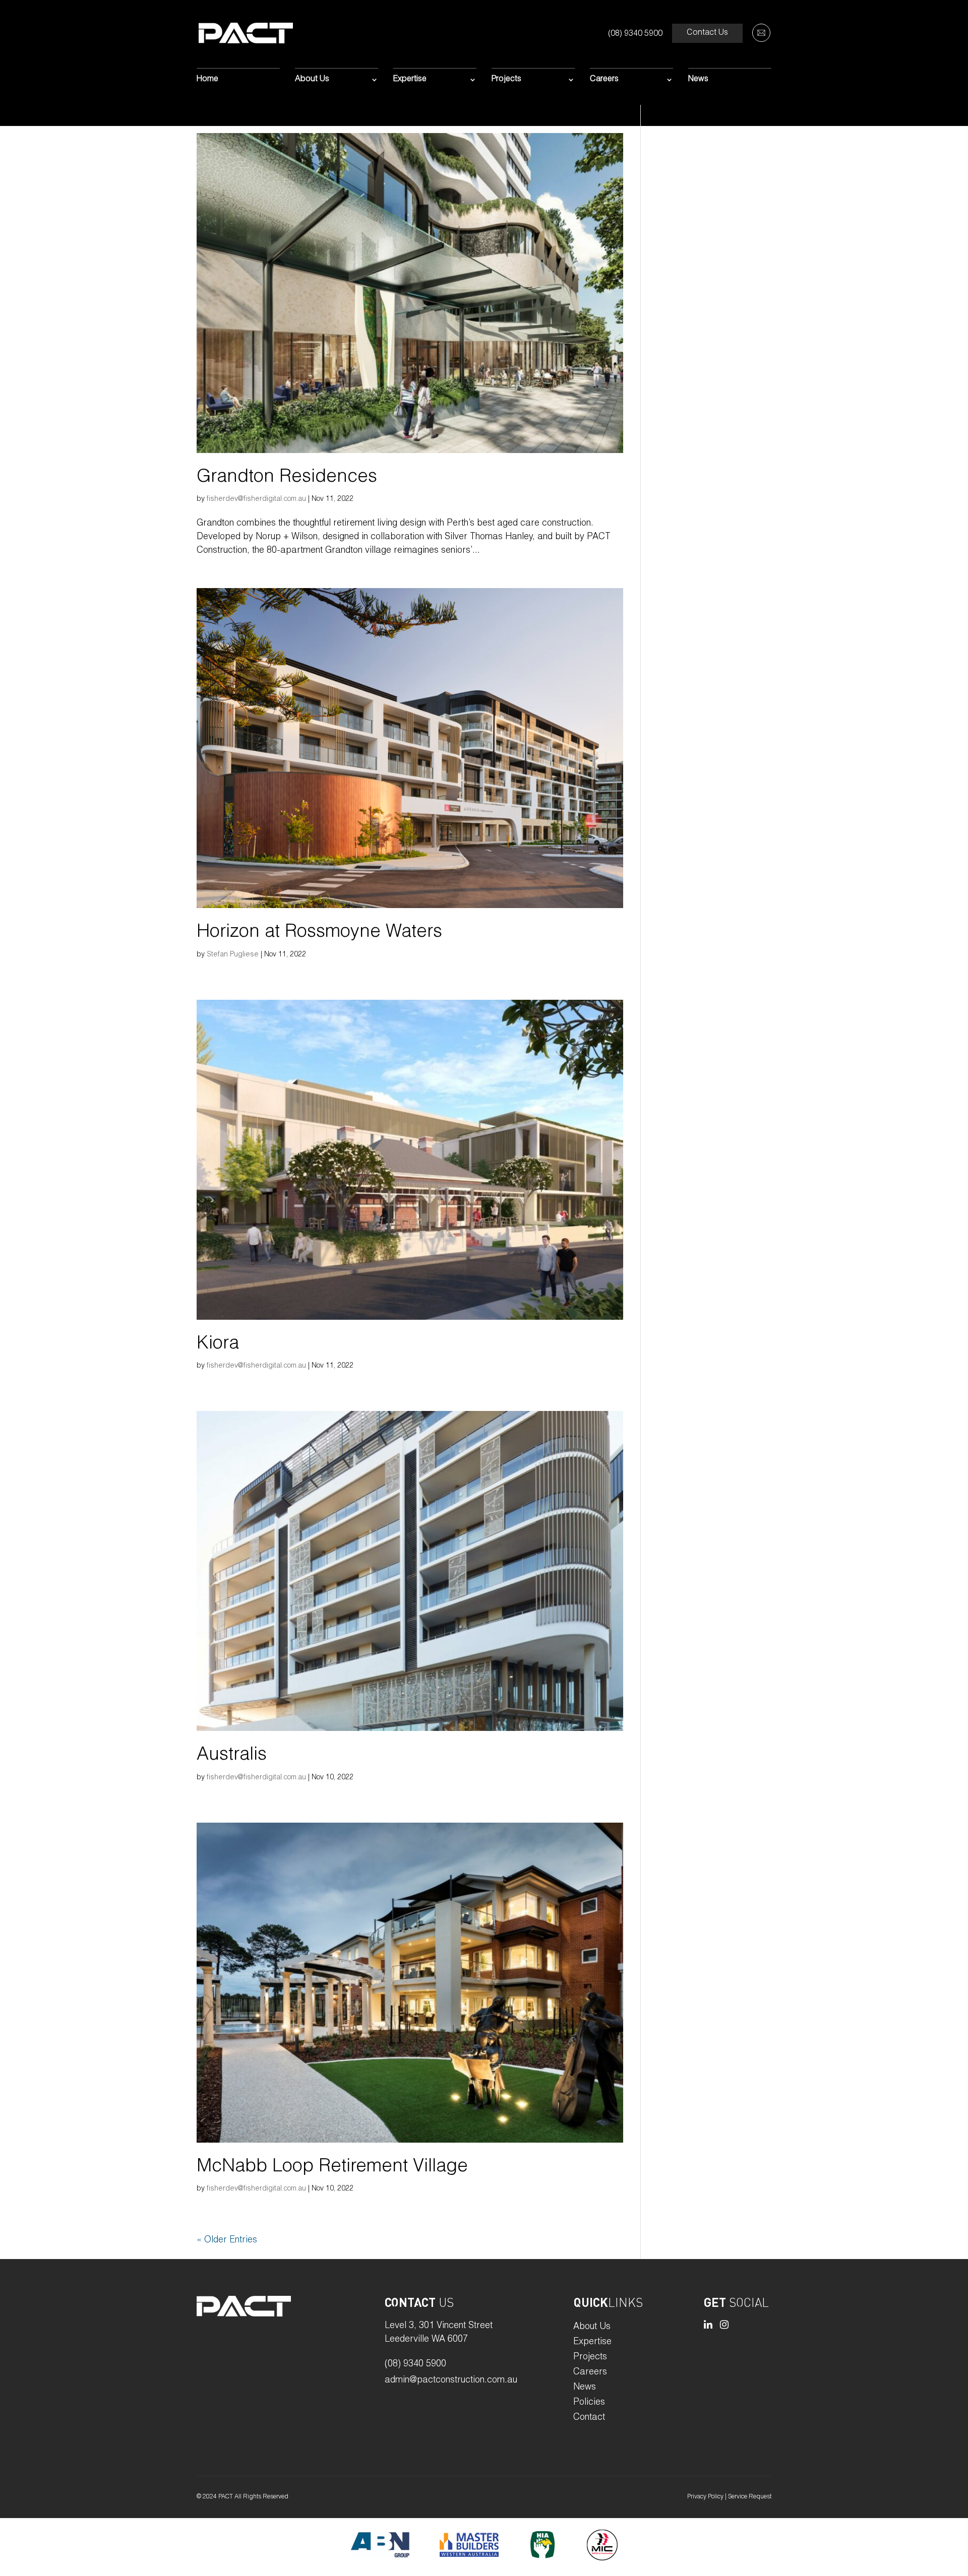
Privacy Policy (705, 2497)
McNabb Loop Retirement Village (332, 2167)
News (698, 80)
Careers (604, 80)
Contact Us (707, 33)
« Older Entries (227, 2240)
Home (207, 80)
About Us (312, 80)
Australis (232, 1756)
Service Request (750, 2497)
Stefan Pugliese (233, 955)
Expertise (410, 80)
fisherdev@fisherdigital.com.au (256, 499)
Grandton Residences (287, 478)
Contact (589, 2418)
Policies (589, 2403)
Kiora (218, 1344)
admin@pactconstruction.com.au (451, 2380)
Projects (506, 80)
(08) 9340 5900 (635, 34)
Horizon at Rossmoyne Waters (319, 933)
